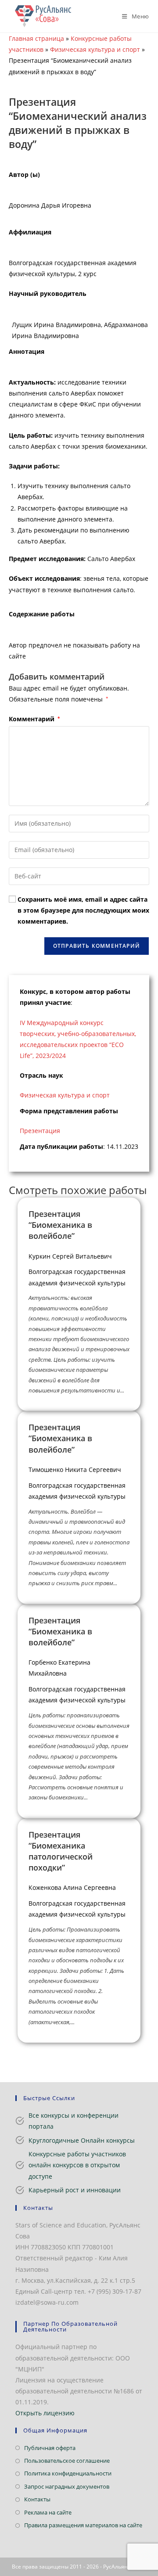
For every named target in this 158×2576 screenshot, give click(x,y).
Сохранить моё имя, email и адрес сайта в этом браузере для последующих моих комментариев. (83, 910)
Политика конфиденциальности (68, 2473)
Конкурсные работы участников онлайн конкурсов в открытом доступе (77, 2165)
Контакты (37, 2499)
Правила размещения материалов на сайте (83, 2525)
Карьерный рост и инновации (75, 2190)
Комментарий (34, 719)
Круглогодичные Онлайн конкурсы (82, 2140)
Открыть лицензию (45, 2413)
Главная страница (36, 38)
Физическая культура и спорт (95, 49)
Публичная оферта (50, 2448)
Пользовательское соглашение (67, 2461)
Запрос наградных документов (67, 2486)
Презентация (40, 1131)
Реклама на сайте (48, 2512)
